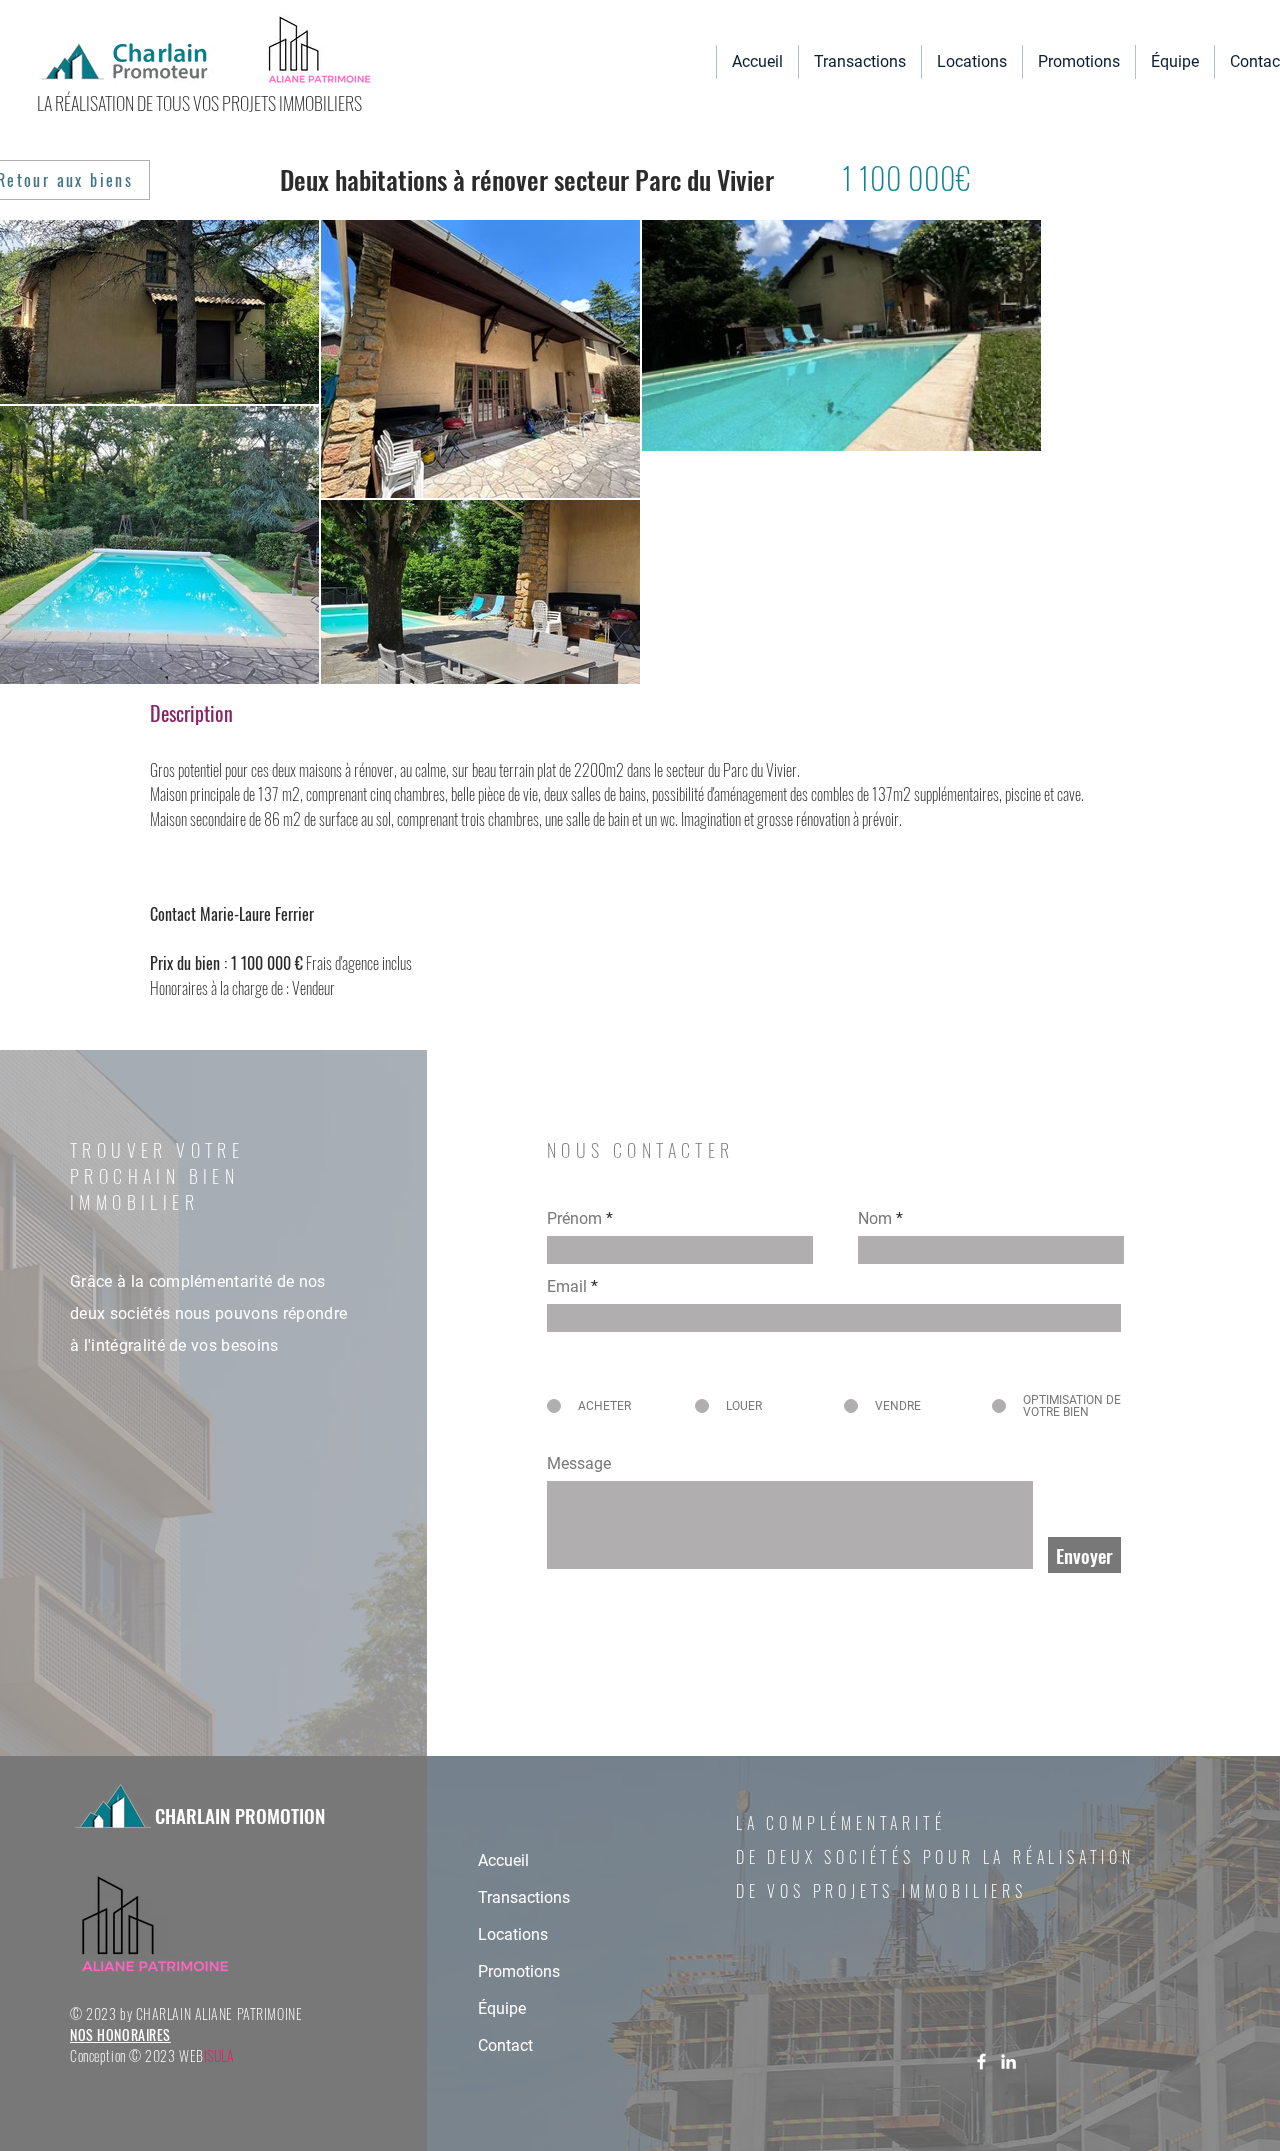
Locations (513, 1934)
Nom (875, 1219)
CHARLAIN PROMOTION (237, 1815)
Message (579, 1464)
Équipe (502, 2008)
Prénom (574, 1219)
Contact (505, 2045)
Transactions (524, 1897)
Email (567, 1287)
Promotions (519, 1971)
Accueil (503, 1860)
